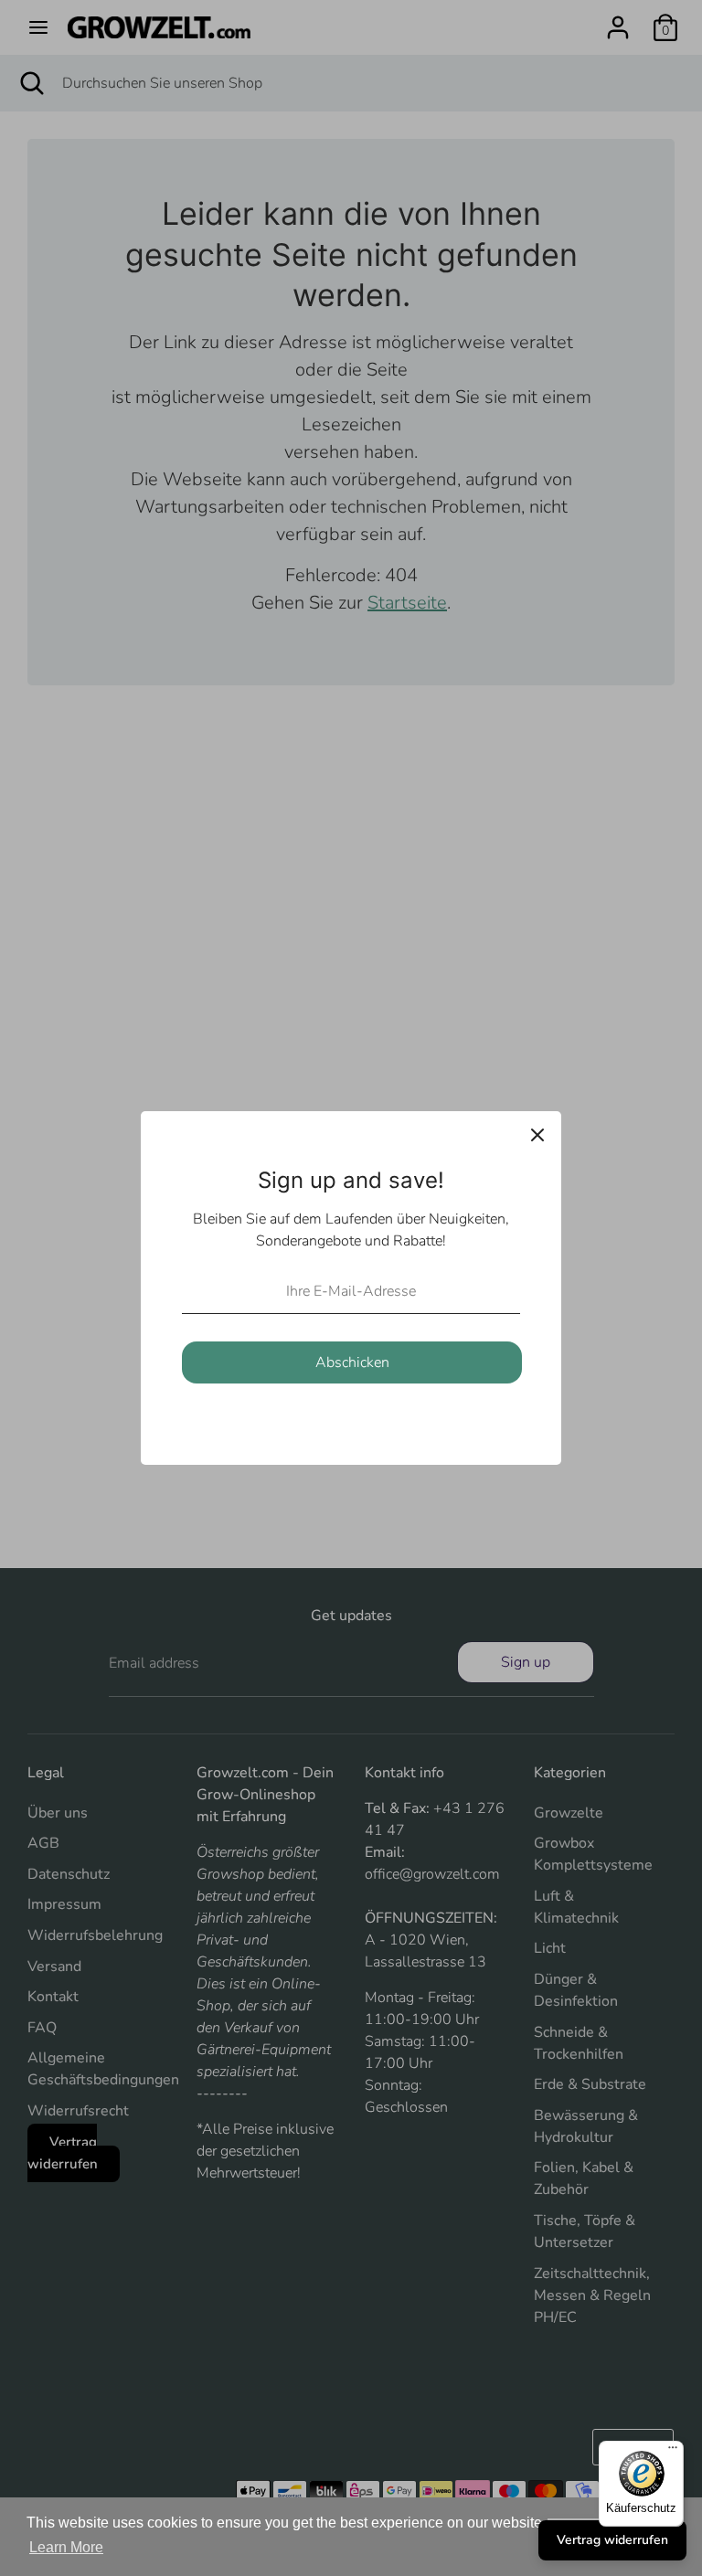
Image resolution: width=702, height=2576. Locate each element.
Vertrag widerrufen (612, 2540)
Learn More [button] (66, 2547)
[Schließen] (537, 1135)
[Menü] (673, 2452)
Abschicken (352, 1362)
